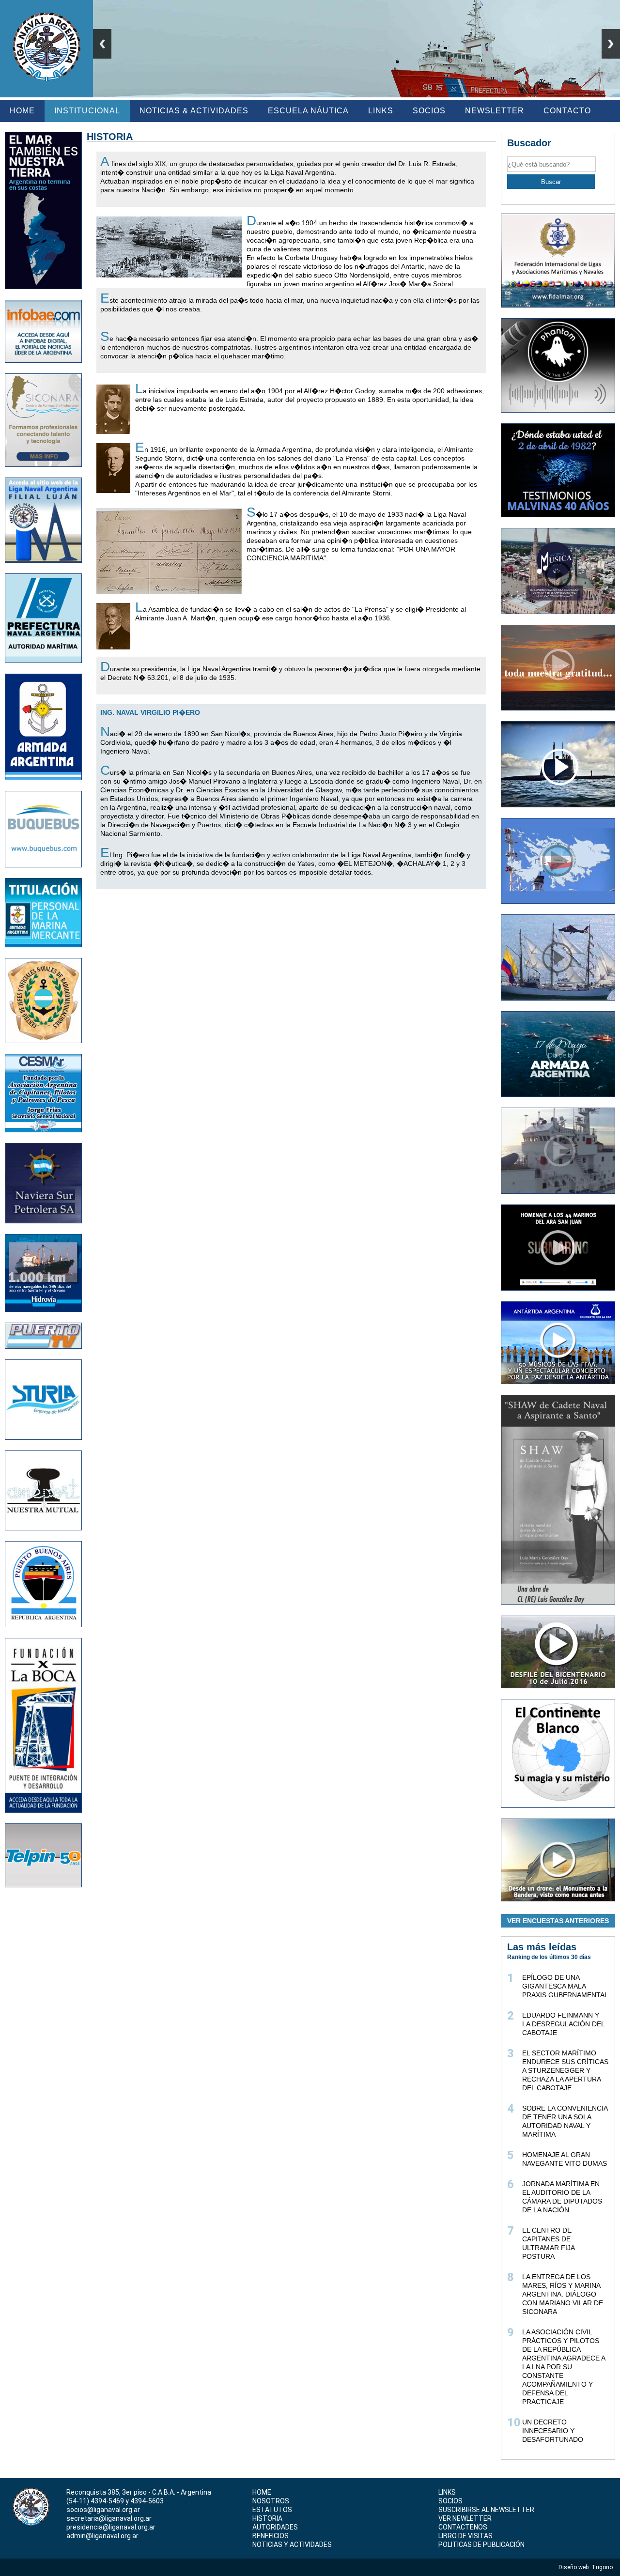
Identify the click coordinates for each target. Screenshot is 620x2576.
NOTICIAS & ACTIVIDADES (194, 111)
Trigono (603, 2567)
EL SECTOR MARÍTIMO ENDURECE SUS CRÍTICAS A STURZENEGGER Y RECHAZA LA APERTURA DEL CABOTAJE (565, 2070)
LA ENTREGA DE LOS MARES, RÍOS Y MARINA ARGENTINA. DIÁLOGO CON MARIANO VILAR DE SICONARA (563, 2294)
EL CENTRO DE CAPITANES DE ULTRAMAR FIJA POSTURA (548, 2243)
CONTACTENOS (463, 2527)
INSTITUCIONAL (87, 111)
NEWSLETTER (495, 111)
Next (611, 44)
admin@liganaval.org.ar (102, 2536)
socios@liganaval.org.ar (103, 2510)
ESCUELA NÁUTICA (308, 111)
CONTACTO (567, 111)
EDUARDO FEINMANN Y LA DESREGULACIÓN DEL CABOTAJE (563, 2024)
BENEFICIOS (271, 2536)
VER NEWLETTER (465, 2518)
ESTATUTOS (272, 2510)
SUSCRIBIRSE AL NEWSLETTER (486, 2510)
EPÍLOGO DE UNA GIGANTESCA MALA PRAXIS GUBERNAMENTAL (565, 1986)
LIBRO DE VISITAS (465, 2536)
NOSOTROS (271, 2501)
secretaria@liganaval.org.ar (109, 2518)
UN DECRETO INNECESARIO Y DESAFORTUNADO (553, 2431)
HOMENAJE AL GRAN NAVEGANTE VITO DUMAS (565, 2159)
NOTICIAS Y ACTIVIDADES (292, 2545)
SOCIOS (429, 111)
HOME (22, 111)
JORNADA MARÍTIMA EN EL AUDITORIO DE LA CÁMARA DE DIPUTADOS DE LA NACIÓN (562, 2197)
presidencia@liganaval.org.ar (111, 2527)
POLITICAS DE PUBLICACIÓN (481, 2545)
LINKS (381, 111)
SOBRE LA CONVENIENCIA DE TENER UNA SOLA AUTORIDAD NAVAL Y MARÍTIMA (565, 2121)
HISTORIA (267, 2518)
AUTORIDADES (275, 2527)
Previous (102, 44)
